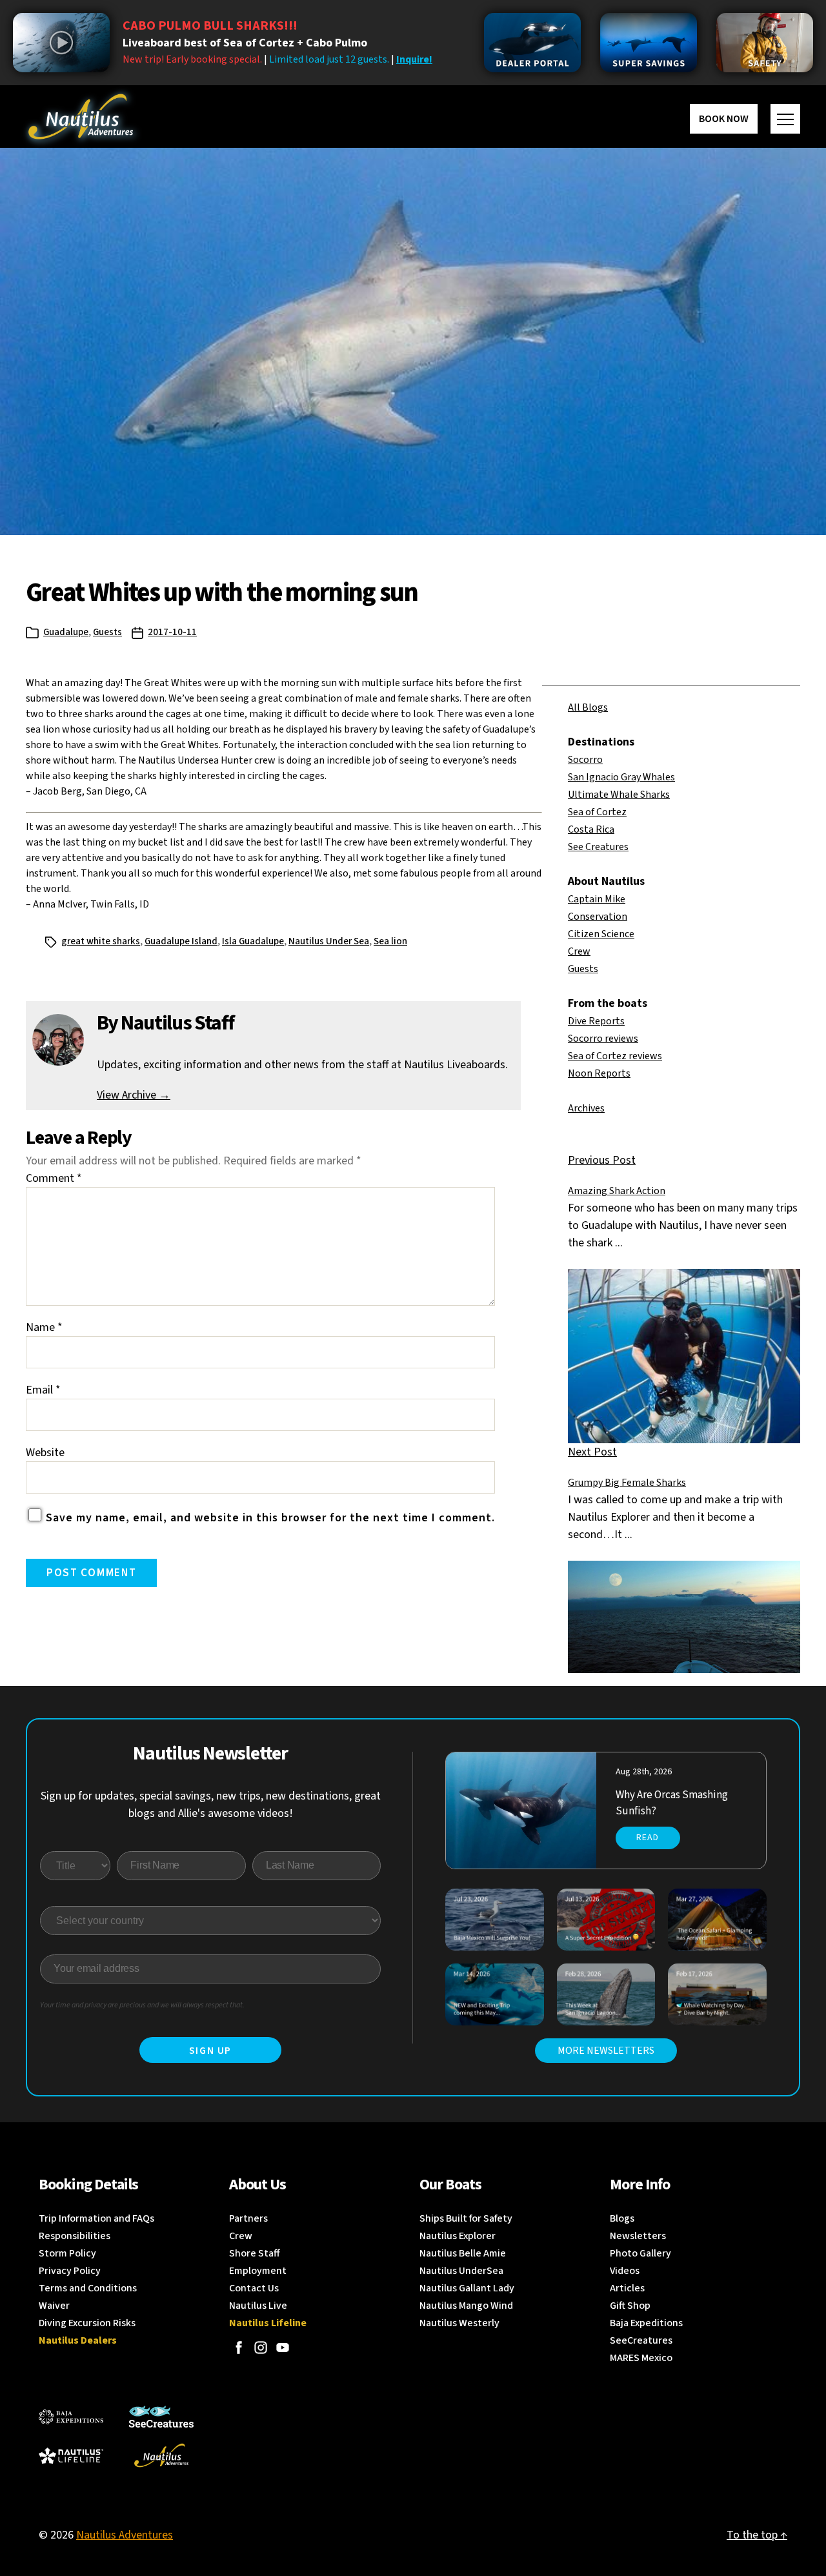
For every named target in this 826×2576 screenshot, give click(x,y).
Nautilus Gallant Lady (467, 2288)
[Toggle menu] (785, 119)
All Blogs (588, 707)
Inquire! (414, 59)
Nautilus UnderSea (461, 2271)
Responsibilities (75, 2236)
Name (44, 1327)
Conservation (598, 917)
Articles (627, 2288)
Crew (579, 951)
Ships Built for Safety (466, 2218)
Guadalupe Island (181, 941)
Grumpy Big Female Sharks (627, 1483)
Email (43, 1390)
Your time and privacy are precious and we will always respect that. (142, 2005)
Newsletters (638, 2236)
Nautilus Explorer (458, 2236)
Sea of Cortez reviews (615, 1056)
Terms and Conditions (88, 2288)
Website (45, 1453)
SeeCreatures (641, 2340)
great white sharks (101, 941)
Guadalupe (66, 632)
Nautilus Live (258, 2306)
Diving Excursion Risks (87, 2323)
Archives (586, 1108)
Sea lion (390, 941)
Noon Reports (599, 1073)
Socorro (585, 760)
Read (648, 1838)
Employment (258, 2271)
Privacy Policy (70, 2271)
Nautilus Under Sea (329, 941)
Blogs (622, 2218)
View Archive (134, 1095)
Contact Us (254, 2288)
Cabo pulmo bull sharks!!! (210, 26)
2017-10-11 (172, 632)
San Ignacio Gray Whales (621, 777)
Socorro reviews (603, 1039)
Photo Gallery (640, 2253)
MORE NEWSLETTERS (606, 2051)
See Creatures (598, 847)
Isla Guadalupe (253, 941)
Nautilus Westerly (459, 2323)
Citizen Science (601, 934)
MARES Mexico (641, 2358)
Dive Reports (596, 1021)
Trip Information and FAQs (96, 2218)
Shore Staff (255, 2253)
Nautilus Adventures (125, 2535)
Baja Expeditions (646, 2323)
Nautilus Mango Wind (466, 2306)
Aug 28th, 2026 (644, 1772)
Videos (625, 2271)
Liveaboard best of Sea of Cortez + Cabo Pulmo (245, 43)
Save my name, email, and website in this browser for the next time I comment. (270, 1518)
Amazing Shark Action (617, 1191)
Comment (54, 1178)
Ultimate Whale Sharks (619, 795)
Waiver (54, 2306)
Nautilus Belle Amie (463, 2253)
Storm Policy (67, 2253)
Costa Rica (591, 829)
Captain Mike (597, 899)
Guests (107, 632)
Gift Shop (630, 2306)
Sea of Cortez (597, 812)
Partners (248, 2218)
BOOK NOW (724, 119)
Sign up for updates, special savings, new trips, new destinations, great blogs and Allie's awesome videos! (211, 1805)
